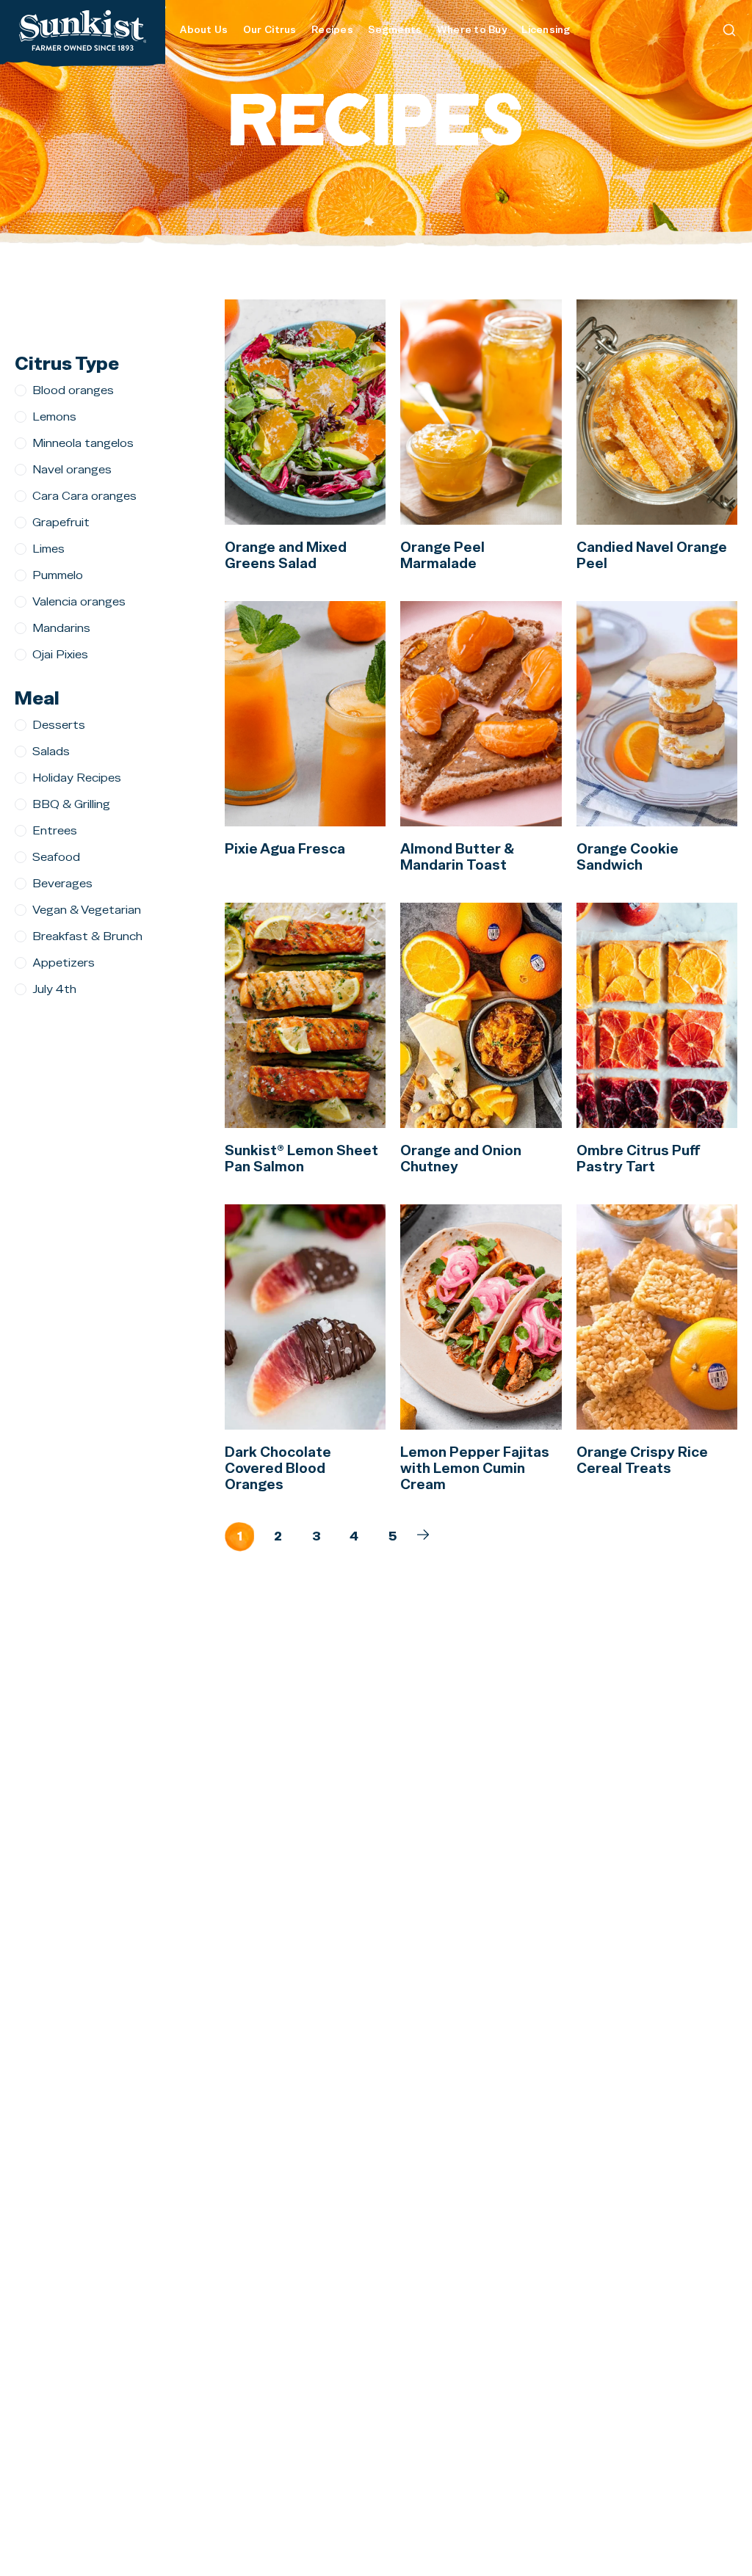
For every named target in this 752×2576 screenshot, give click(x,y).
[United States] (83, 30)
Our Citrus (270, 30)
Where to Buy (472, 30)
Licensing (546, 30)
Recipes (332, 30)
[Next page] (423, 1535)
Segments (395, 30)
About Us (204, 30)
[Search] (729, 30)
